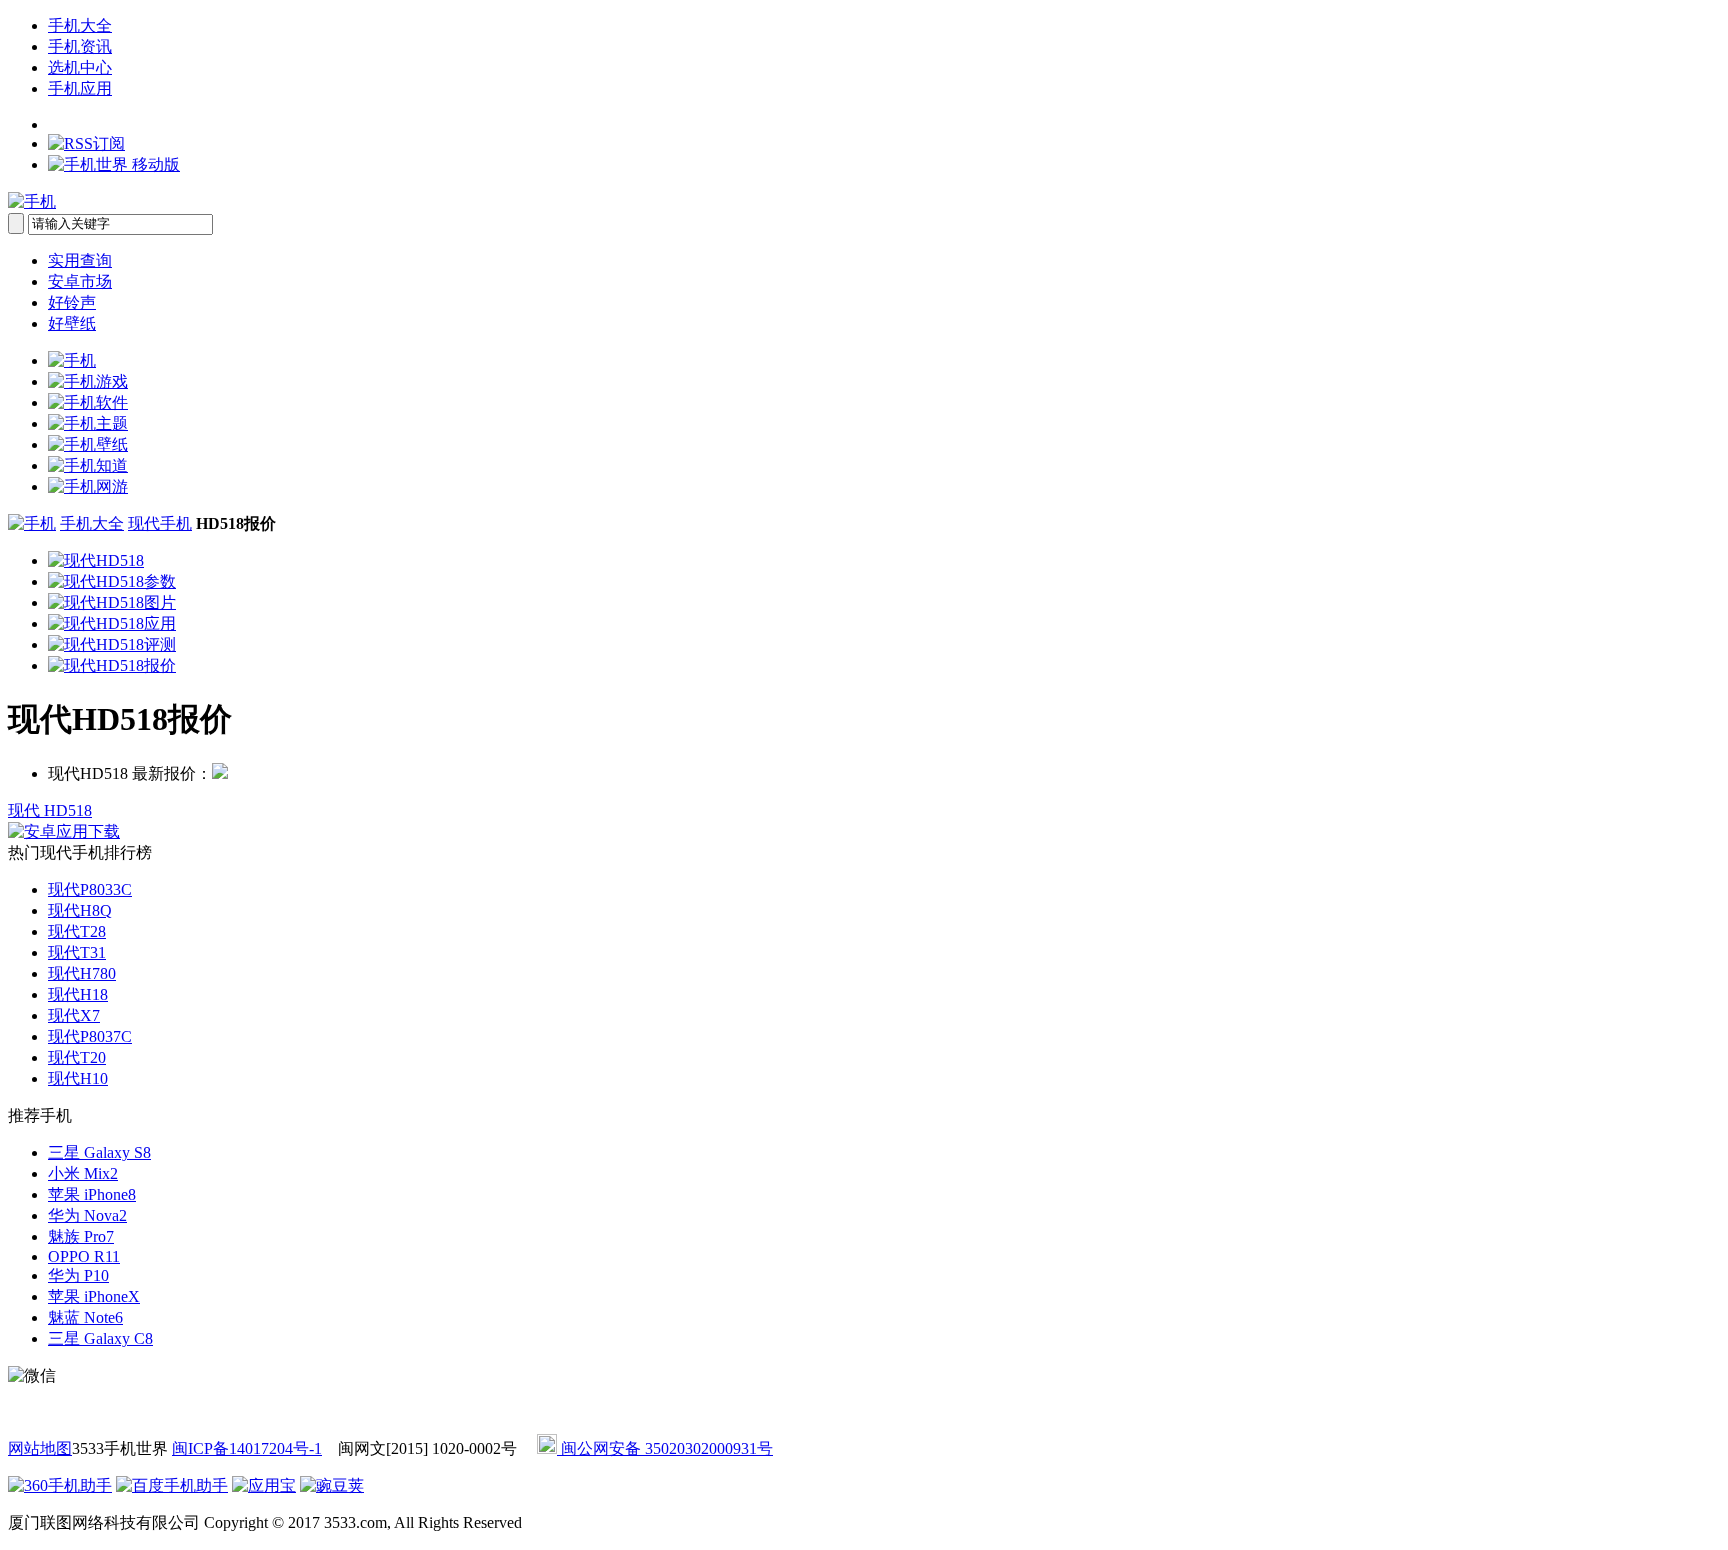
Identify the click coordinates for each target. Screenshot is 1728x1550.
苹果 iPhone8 (92, 1194)
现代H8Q (80, 910)
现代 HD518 (50, 810)
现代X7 (74, 1015)
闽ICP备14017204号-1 (247, 1448)
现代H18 (78, 994)
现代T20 (77, 1057)
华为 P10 (78, 1275)
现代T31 (77, 952)
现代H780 (82, 973)
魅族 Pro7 (81, 1236)
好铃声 (72, 302)
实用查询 (80, 260)
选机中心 (80, 67)
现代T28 (77, 931)
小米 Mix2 (83, 1173)
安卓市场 (80, 281)
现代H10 (78, 1078)
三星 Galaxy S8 (99, 1152)
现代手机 (160, 523)
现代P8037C (90, 1036)
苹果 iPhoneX (94, 1296)
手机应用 (80, 88)
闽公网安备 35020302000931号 (665, 1448)
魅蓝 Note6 (85, 1317)
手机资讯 (80, 46)
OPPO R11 (84, 1256)
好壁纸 (72, 323)
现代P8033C (90, 889)
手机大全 (80, 25)
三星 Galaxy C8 (100, 1338)
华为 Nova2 (87, 1215)
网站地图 (40, 1448)
